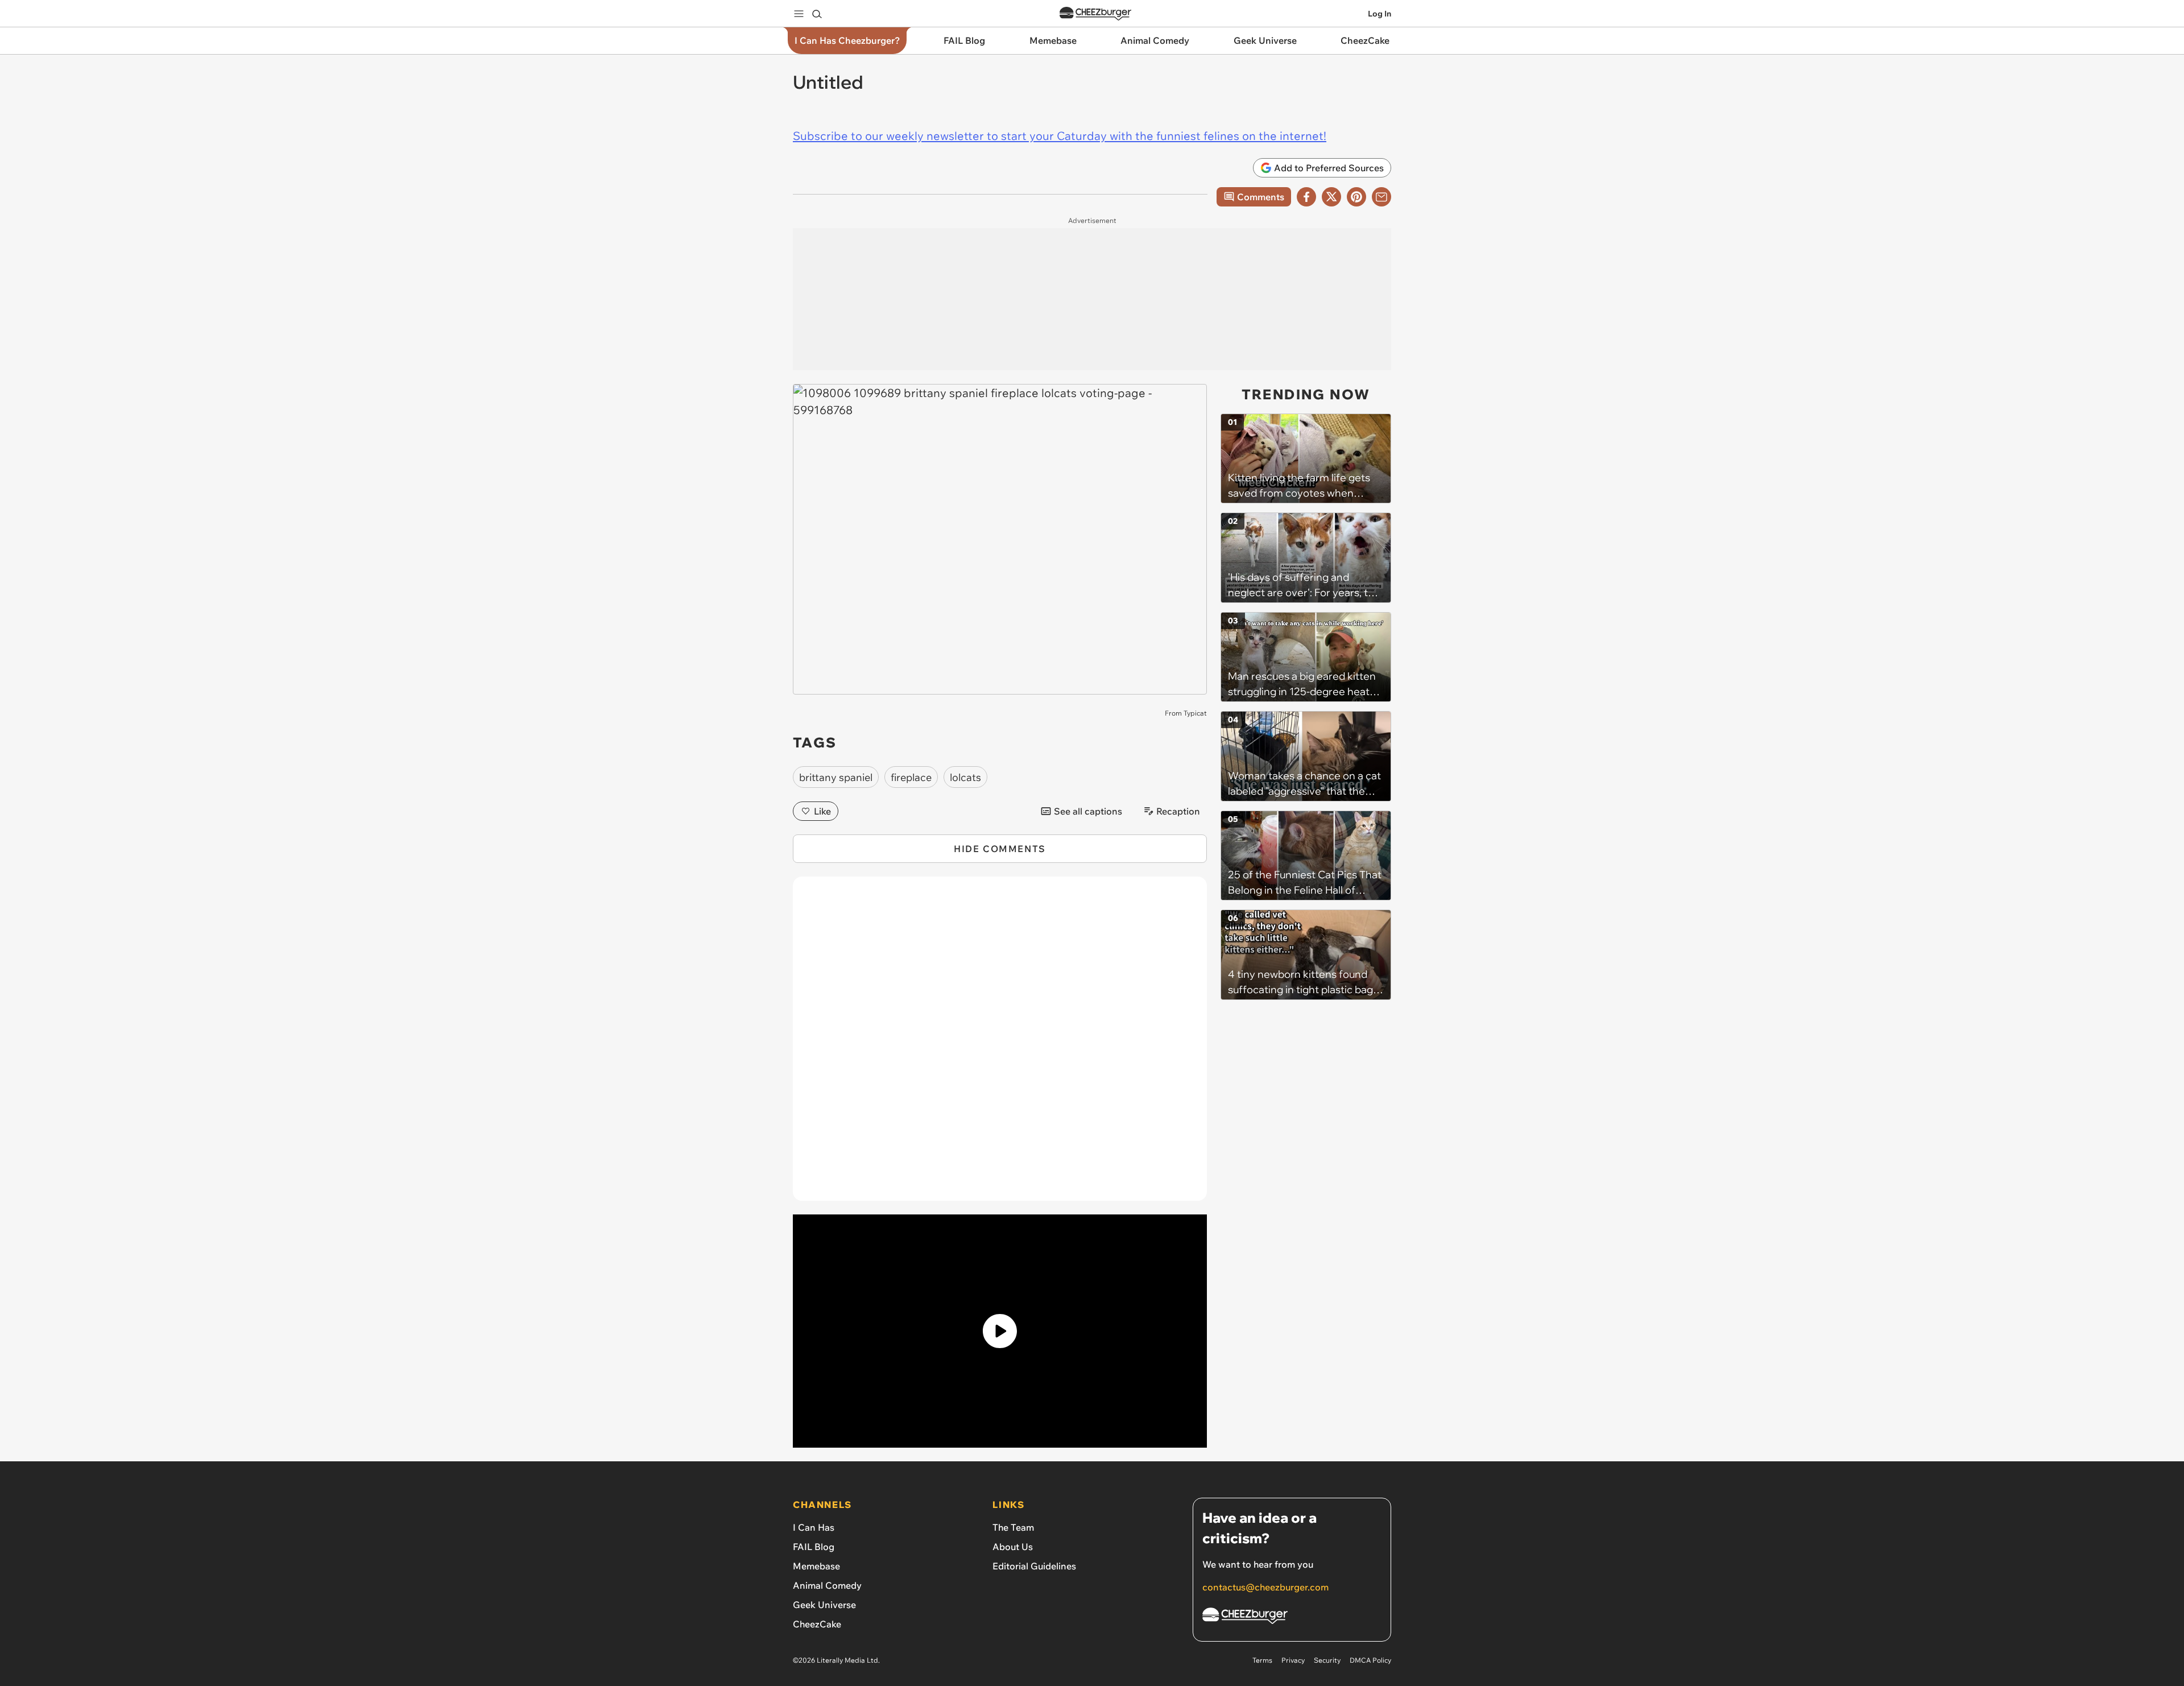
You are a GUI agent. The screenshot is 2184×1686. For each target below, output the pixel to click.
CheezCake (817, 1624)
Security (1327, 1660)
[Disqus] (1000, 1045)
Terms (1262, 1660)
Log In (1380, 14)
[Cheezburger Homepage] (1095, 14)
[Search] (817, 14)
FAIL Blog (814, 1547)
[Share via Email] (1381, 197)
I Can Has (814, 1527)
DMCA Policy (1370, 1660)
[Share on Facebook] (1306, 197)
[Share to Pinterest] (1356, 197)
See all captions (1088, 811)
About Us (1013, 1547)
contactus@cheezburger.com (1265, 1587)
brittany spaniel (836, 777)
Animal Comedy (827, 1585)
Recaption (1178, 811)
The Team (1013, 1527)
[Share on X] (1331, 197)
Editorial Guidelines (1034, 1566)
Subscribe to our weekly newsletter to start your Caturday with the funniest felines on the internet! (1060, 136)
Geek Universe (824, 1605)
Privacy (1293, 1660)
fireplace (911, 777)
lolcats (965, 777)
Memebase (816, 1566)
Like (822, 811)
